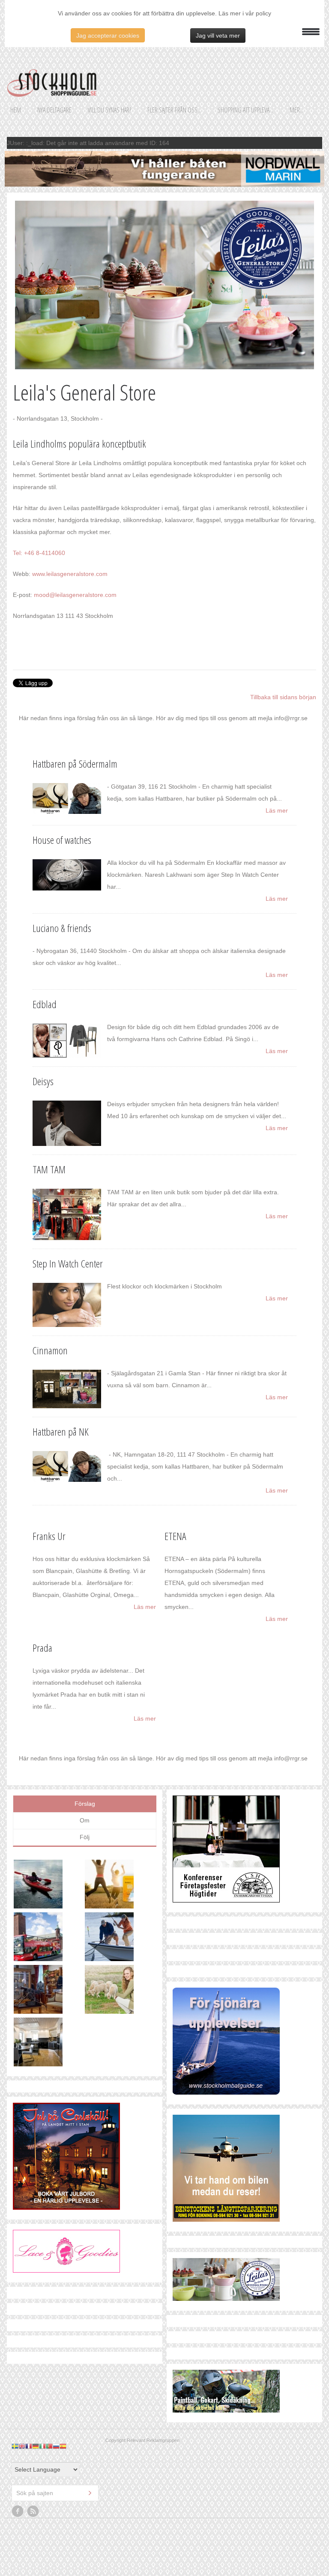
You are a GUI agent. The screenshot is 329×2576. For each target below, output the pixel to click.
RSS (33, 2432)
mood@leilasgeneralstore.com (75, 595)
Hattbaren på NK (61, 1432)
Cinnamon (50, 1350)
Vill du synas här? (109, 110)
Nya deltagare (54, 110)
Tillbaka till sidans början (283, 697)
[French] (29, 2367)
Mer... (297, 110)
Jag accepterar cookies (108, 36)
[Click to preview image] (164, 285)
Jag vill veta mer (218, 36)
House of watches (62, 840)
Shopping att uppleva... (245, 110)
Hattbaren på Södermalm (75, 764)
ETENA (175, 1536)
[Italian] (42, 2367)
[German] (36, 2367)
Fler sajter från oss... (174, 110)
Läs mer (277, 810)
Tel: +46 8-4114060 (39, 553)
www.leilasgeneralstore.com (70, 574)
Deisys (43, 1081)
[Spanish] (63, 2367)
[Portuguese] (49, 2367)
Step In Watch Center (68, 1263)
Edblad (45, 1004)
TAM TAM (49, 1169)
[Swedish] (15, 2367)
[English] (22, 2367)
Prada (42, 1648)
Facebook (18, 2432)
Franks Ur (49, 1536)
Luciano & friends (62, 928)
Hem (16, 110)
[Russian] (56, 2367)
